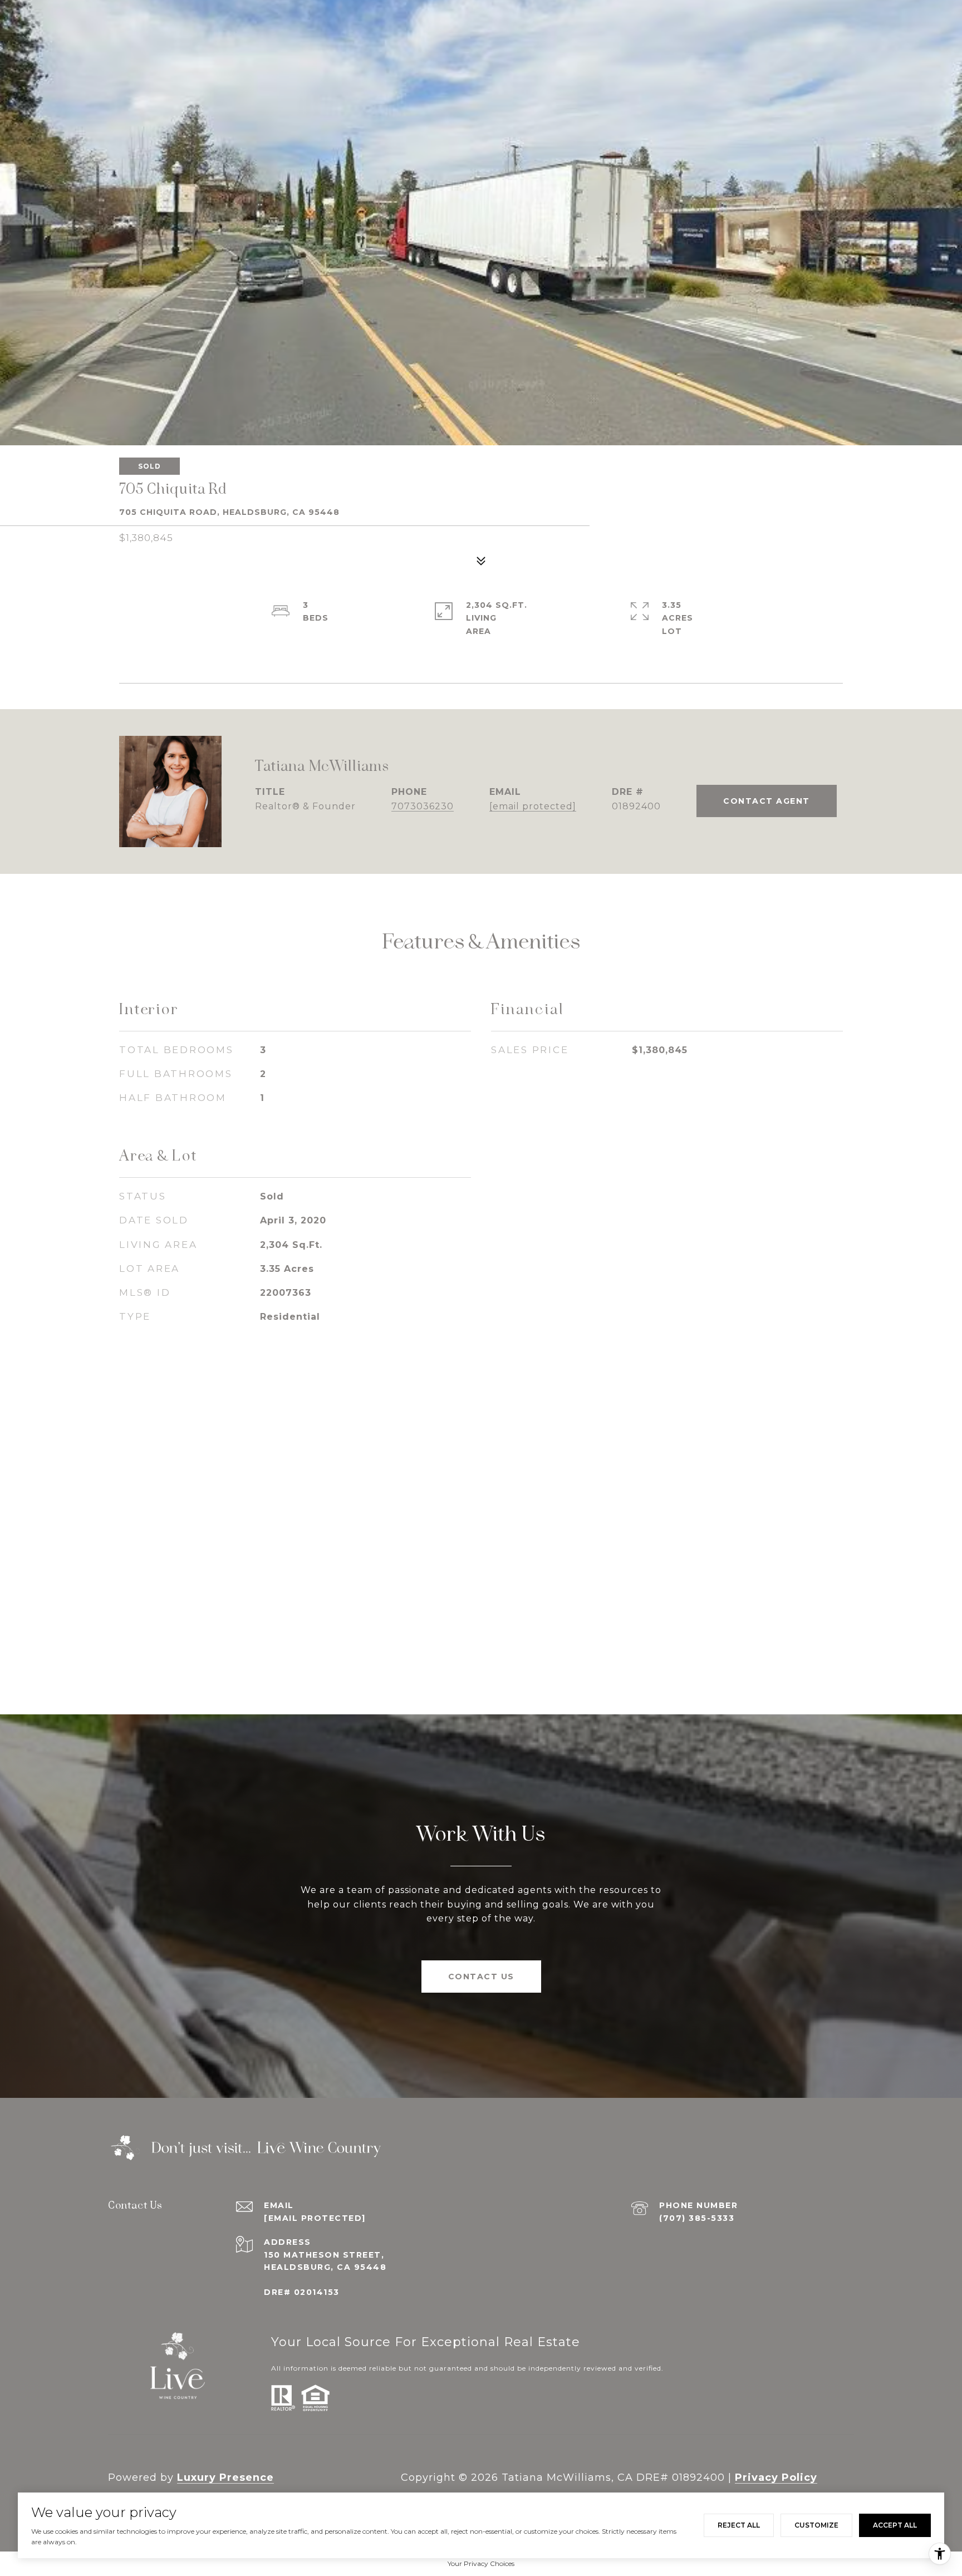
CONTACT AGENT (767, 801)
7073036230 (423, 806)
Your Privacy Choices (481, 2563)
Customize (816, 2525)
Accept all (895, 2525)
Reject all (739, 2525)
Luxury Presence (225, 2477)
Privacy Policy (776, 2477)
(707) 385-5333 (697, 2218)
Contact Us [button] (481, 1977)
